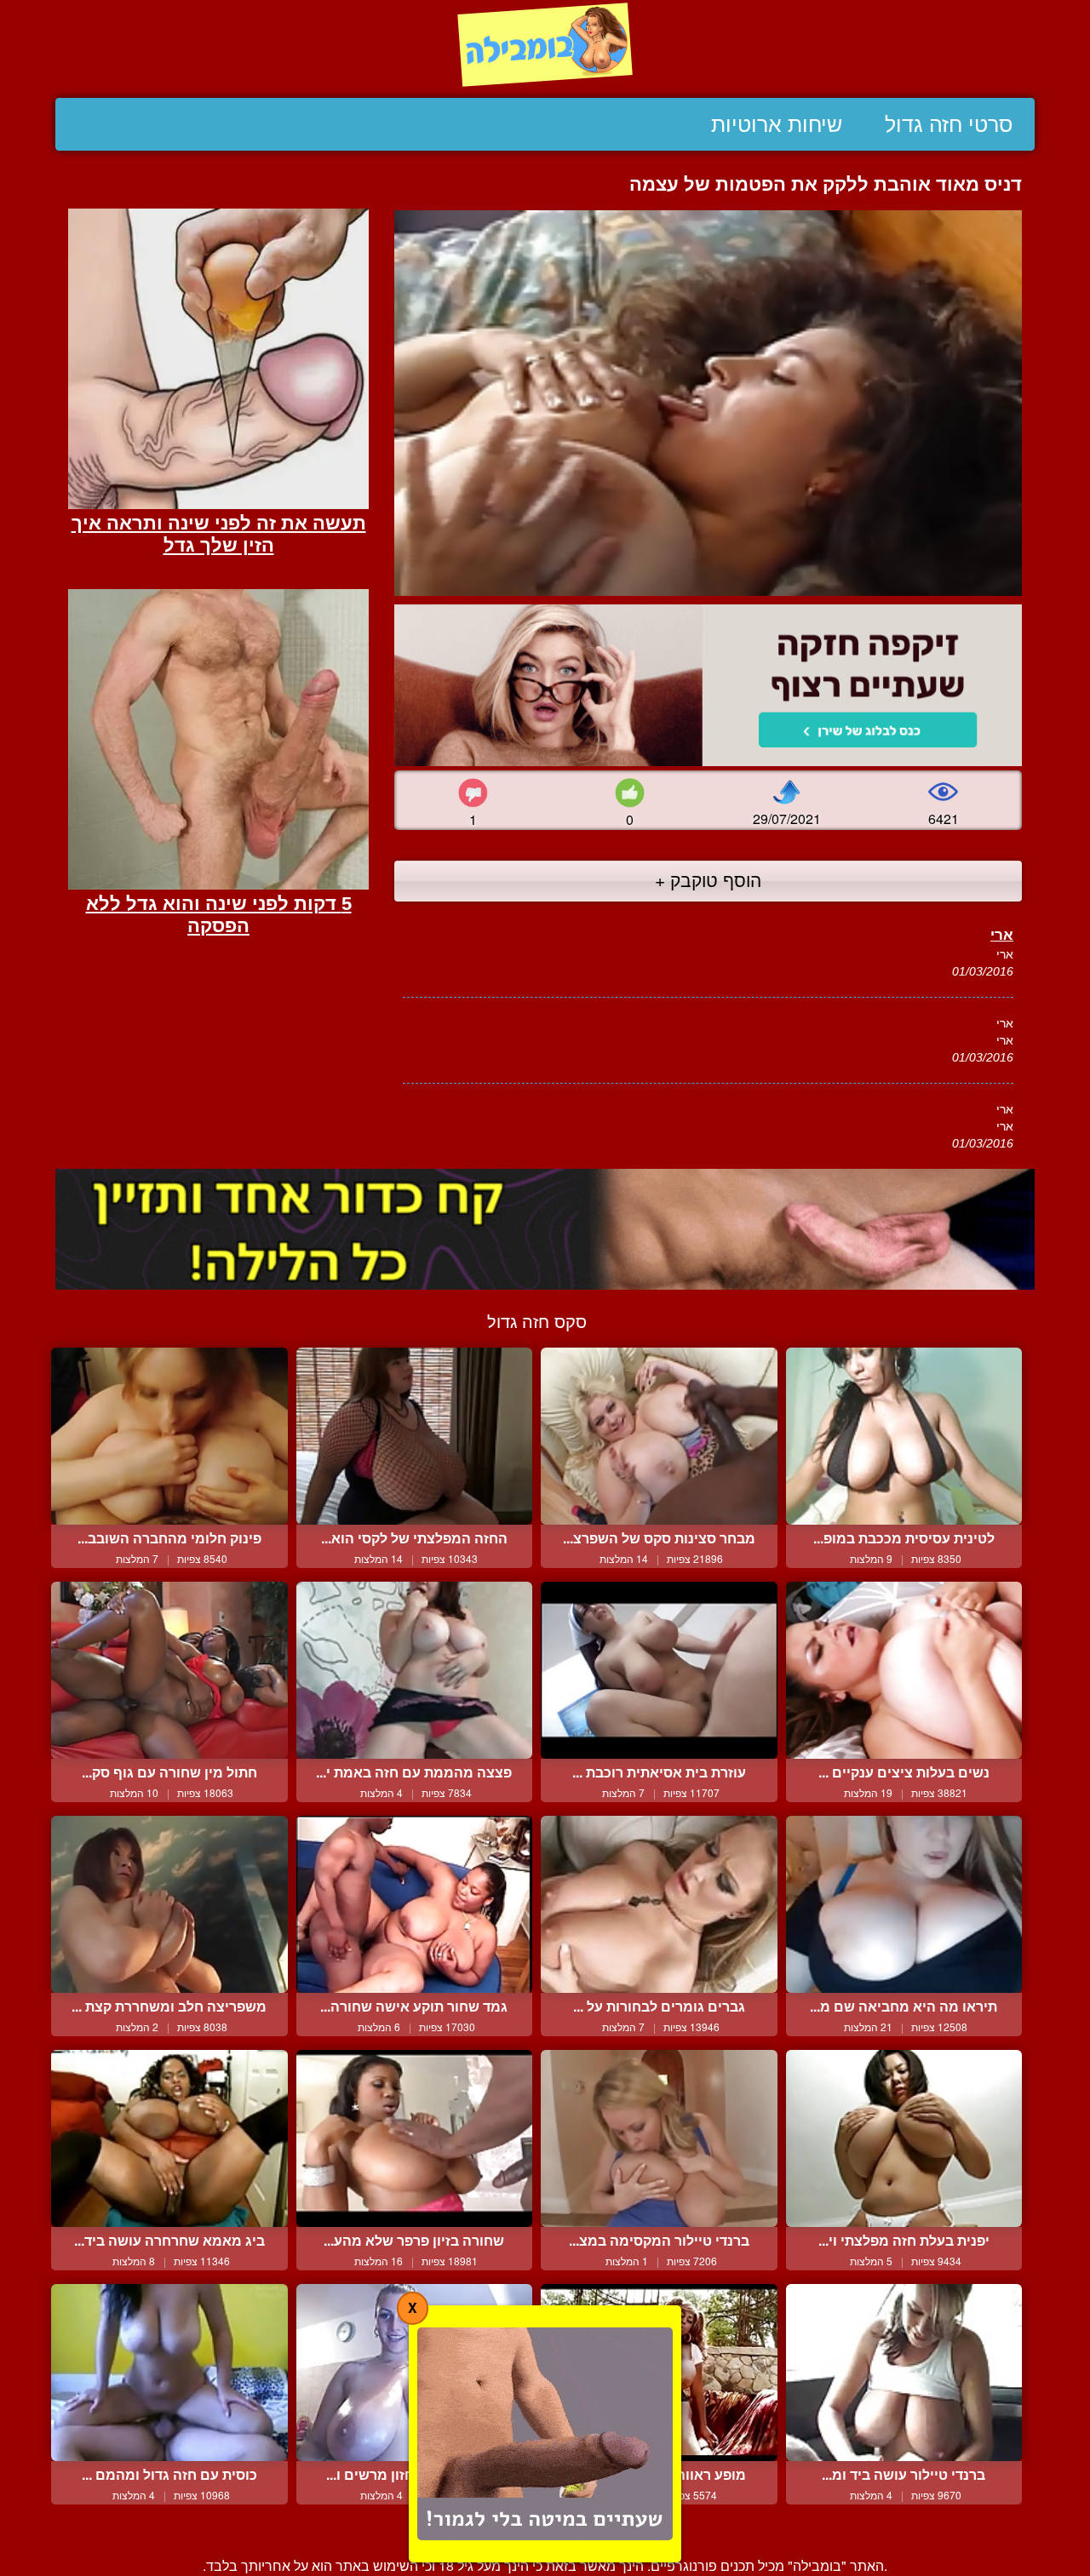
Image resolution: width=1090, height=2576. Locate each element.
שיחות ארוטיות (777, 124)
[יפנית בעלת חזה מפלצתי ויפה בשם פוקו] (904, 2138)
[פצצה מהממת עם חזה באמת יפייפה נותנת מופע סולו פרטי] (415, 1670)
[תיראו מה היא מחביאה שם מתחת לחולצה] (904, 1904)
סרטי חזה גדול (949, 124)
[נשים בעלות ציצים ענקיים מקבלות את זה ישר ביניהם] (904, 1670)
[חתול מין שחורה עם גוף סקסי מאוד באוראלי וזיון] (169, 1670)
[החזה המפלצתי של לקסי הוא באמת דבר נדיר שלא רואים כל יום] (415, 1436)
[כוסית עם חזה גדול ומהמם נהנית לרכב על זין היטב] (169, 2373)
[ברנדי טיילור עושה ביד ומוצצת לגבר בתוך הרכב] (904, 2373)
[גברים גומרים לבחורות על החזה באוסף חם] (659, 1904)
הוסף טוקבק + (708, 879)
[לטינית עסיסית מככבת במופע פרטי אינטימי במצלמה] (904, 1436)
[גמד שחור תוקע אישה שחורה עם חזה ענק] (415, 1904)
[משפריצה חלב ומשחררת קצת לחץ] (169, 1904)
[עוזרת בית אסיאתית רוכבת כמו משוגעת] (659, 1670)
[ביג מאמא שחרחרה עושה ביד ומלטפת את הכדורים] (169, 2138)
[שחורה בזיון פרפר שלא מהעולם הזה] (415, 2138)
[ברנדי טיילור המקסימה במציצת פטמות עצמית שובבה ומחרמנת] (659, 2138)
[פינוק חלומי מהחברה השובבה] (169, 1436)
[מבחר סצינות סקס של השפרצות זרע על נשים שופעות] (659, 1436)
